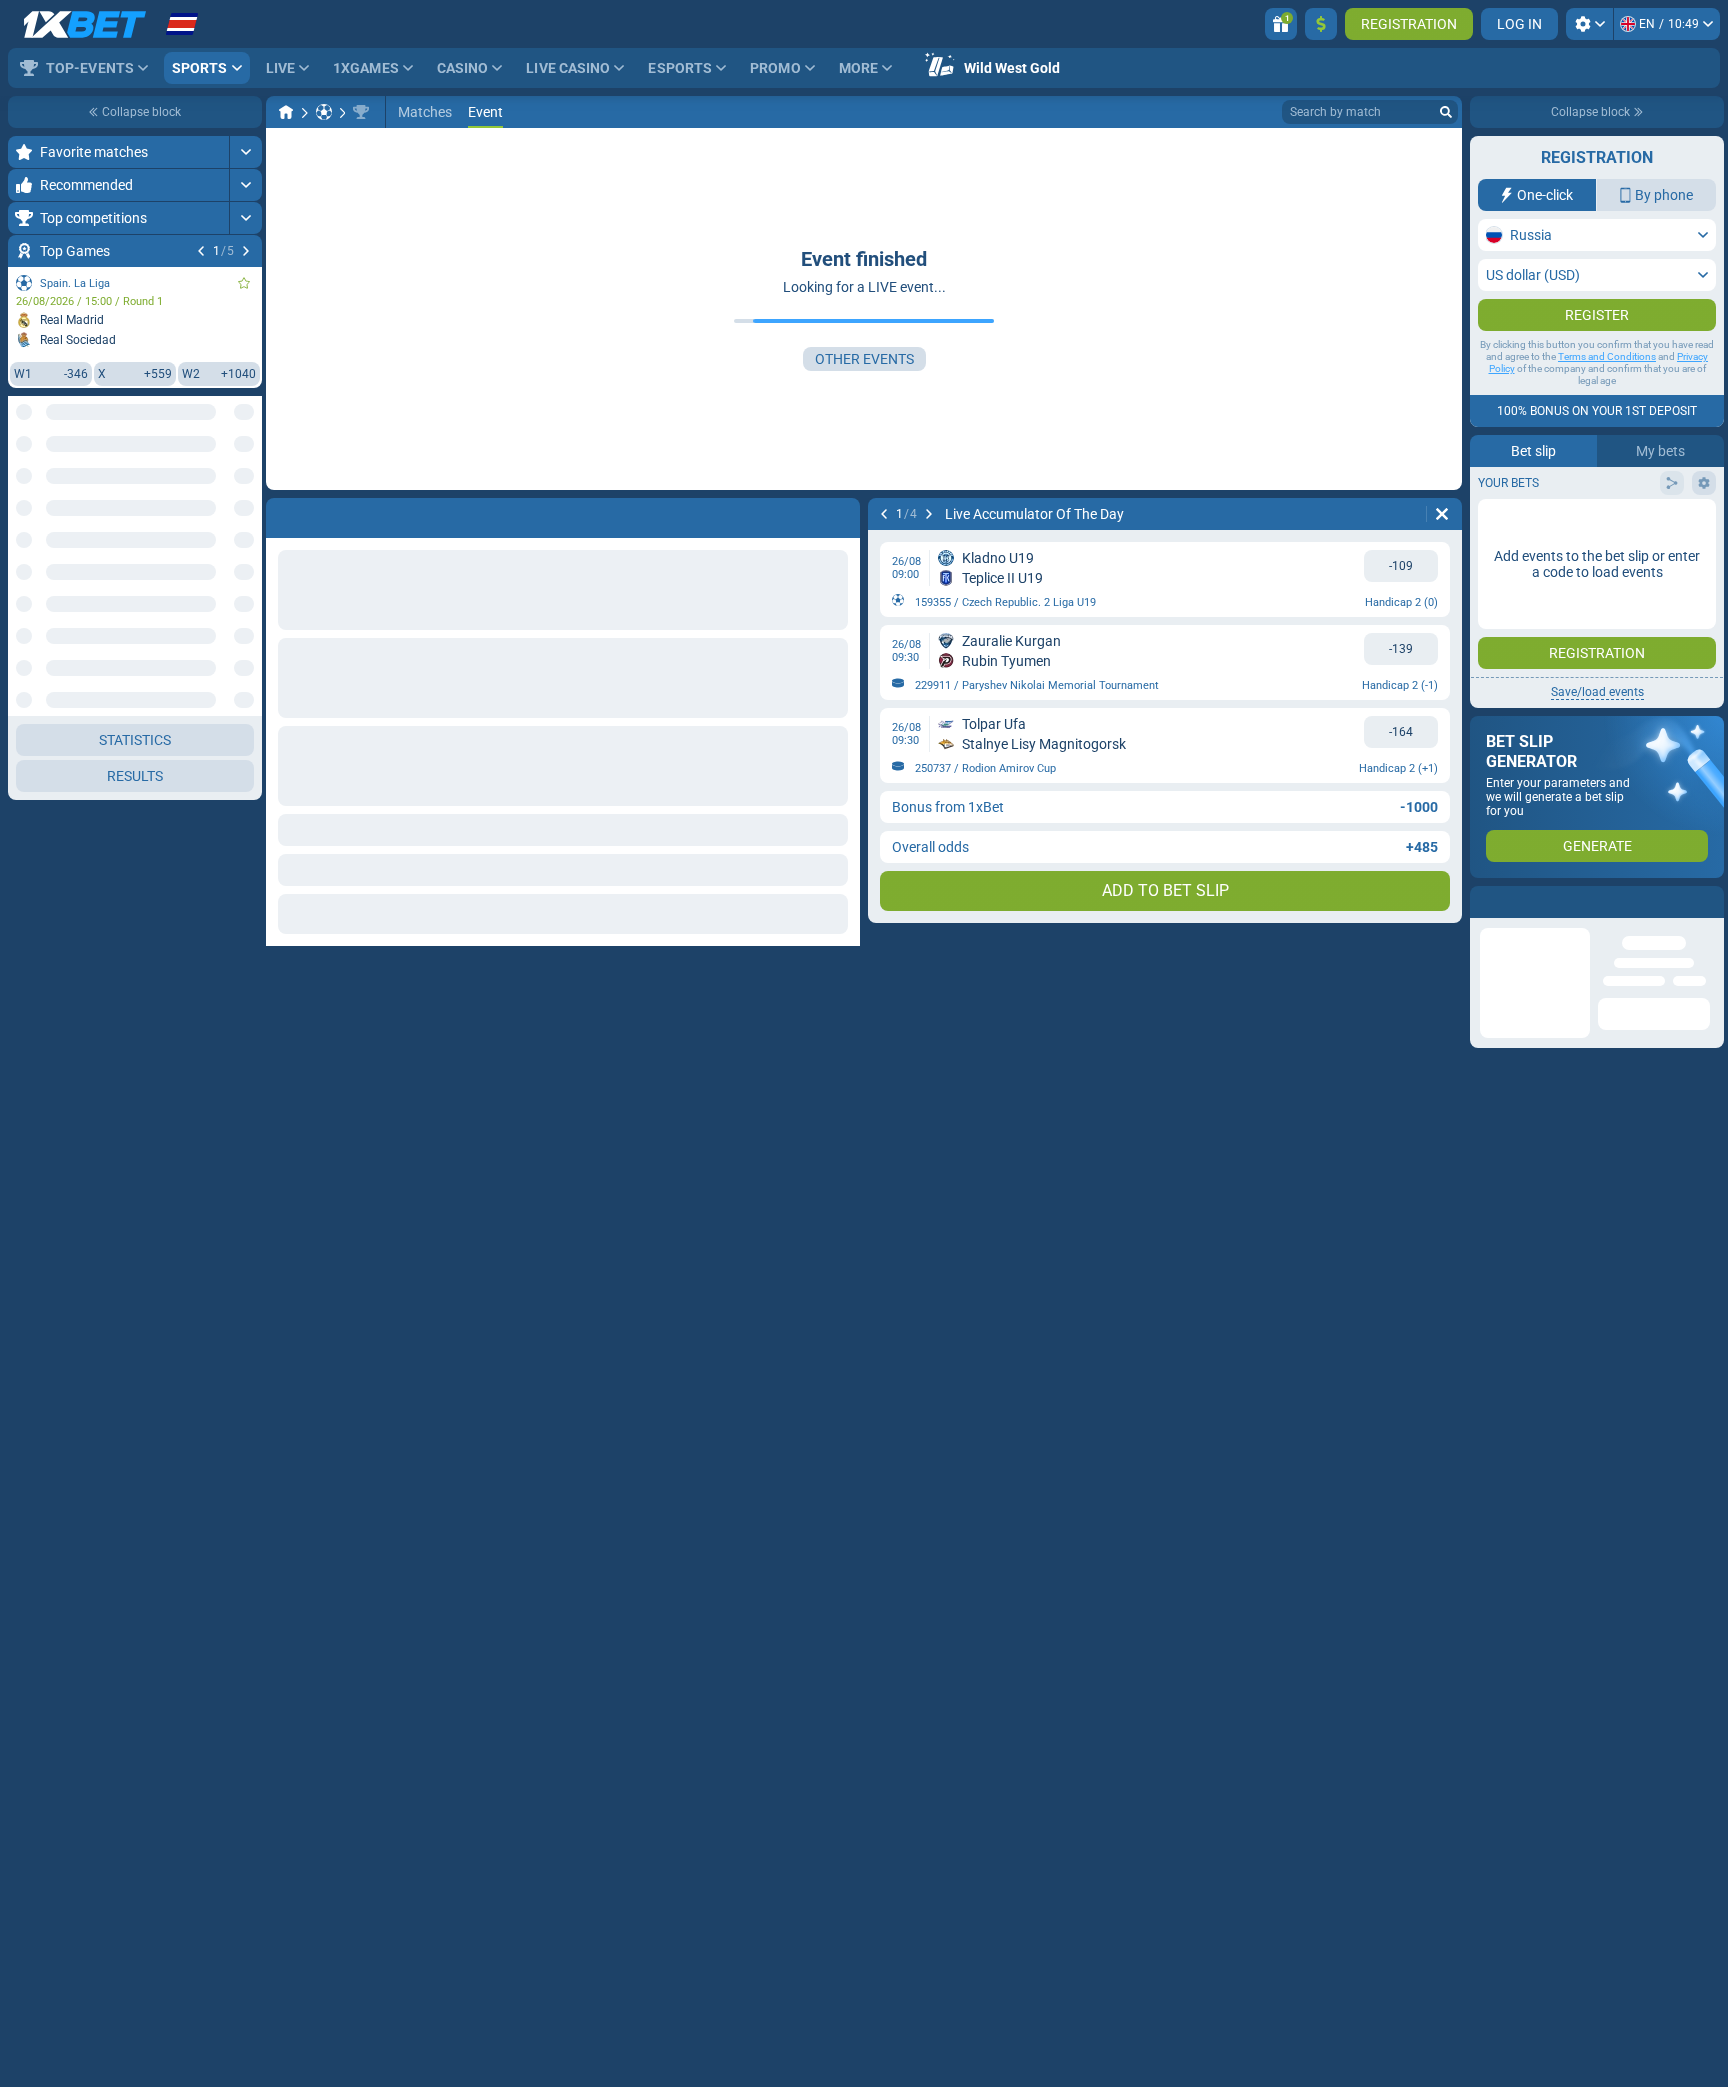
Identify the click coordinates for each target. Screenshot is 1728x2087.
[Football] (324, 112)
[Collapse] (245, 551)
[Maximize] (245, 152)
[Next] (246, 251)
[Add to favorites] (244, 283)
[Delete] (1442, 514)
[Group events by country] (246, 487)
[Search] (1446, 112)
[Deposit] (1321, 24)
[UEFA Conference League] (361, 112)
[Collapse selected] (222, 487)
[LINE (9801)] (286, 112)
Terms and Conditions (1607, 356)
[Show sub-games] (245, 884)
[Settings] (1589, 24)
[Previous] (201, 251)
